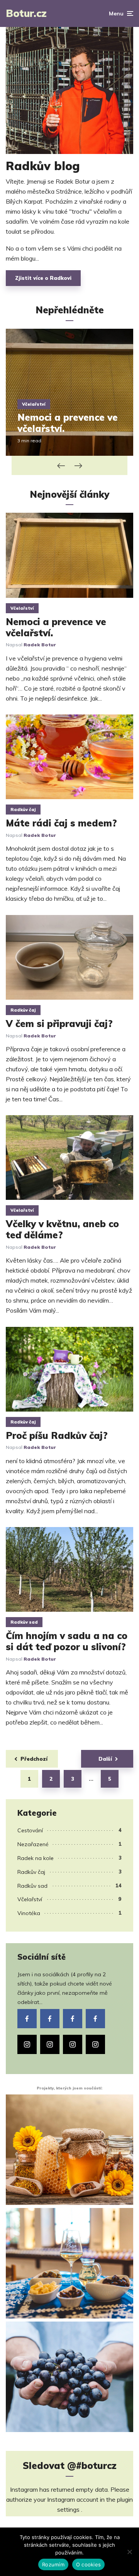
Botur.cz (26, 13)
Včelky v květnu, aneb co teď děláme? (62, 1229)
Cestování (30, 1830)
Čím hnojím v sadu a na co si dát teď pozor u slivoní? (67, 1641)
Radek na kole (36, 1858)
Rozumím (53, 2564)
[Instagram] (27, 2044)
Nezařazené (33, 1844)
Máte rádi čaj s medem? (61, 823)
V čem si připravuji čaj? (59, 1024)
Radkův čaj (23, 810)
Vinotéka (29, 1913)
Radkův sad (24, 1622)
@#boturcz (92, 2466)
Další (105, 1759)
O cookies (88, 2564)
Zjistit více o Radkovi (43, 278)
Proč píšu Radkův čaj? (57, 1436)
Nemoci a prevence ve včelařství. (68, 423)
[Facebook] (27, 2019)
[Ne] (129, 2552)
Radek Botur (40, 645)
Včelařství (34, 404)
